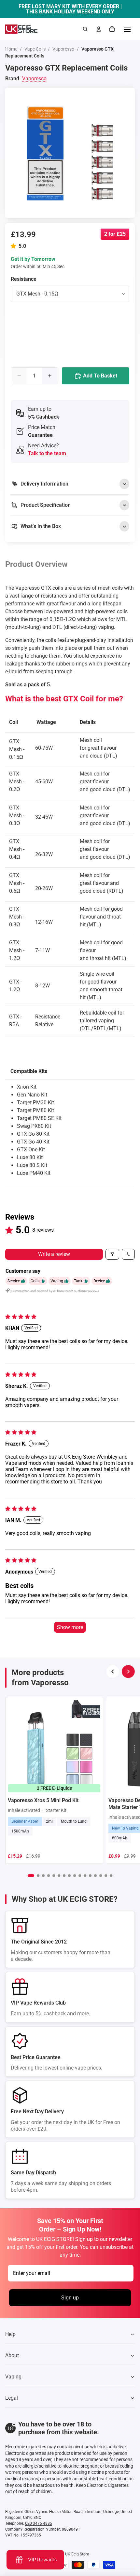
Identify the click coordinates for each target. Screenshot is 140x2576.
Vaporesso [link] (34, 79)
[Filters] (112, 1254)
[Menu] (127, 29)
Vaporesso (63, 49)
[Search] (85, 29)
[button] (15, 246)
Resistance (24, 279)
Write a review (54, 1254)
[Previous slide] (113, 1672)
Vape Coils (35, 49)
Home (11, 49)
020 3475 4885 (39, 2523)
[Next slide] (128, 1672)
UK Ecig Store (77, 2554)
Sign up (70, 2298)
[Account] (99, 29)
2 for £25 (115, 234)
